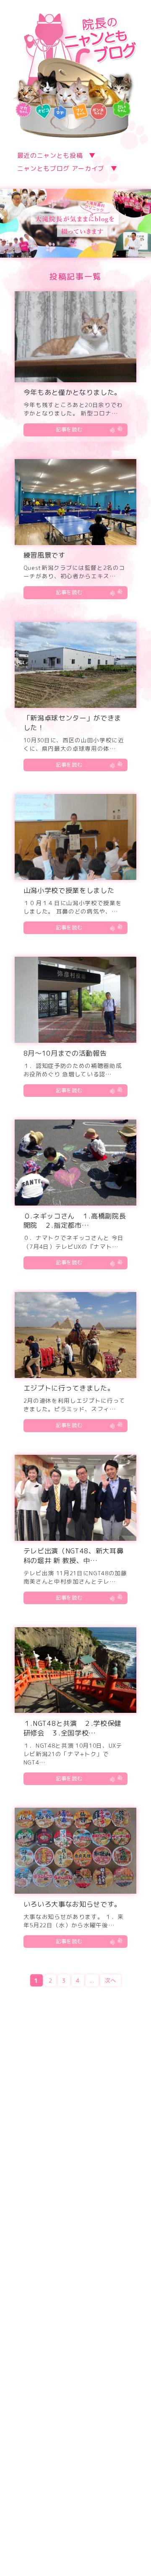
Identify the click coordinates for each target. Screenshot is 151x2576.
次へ (111, 1980)
